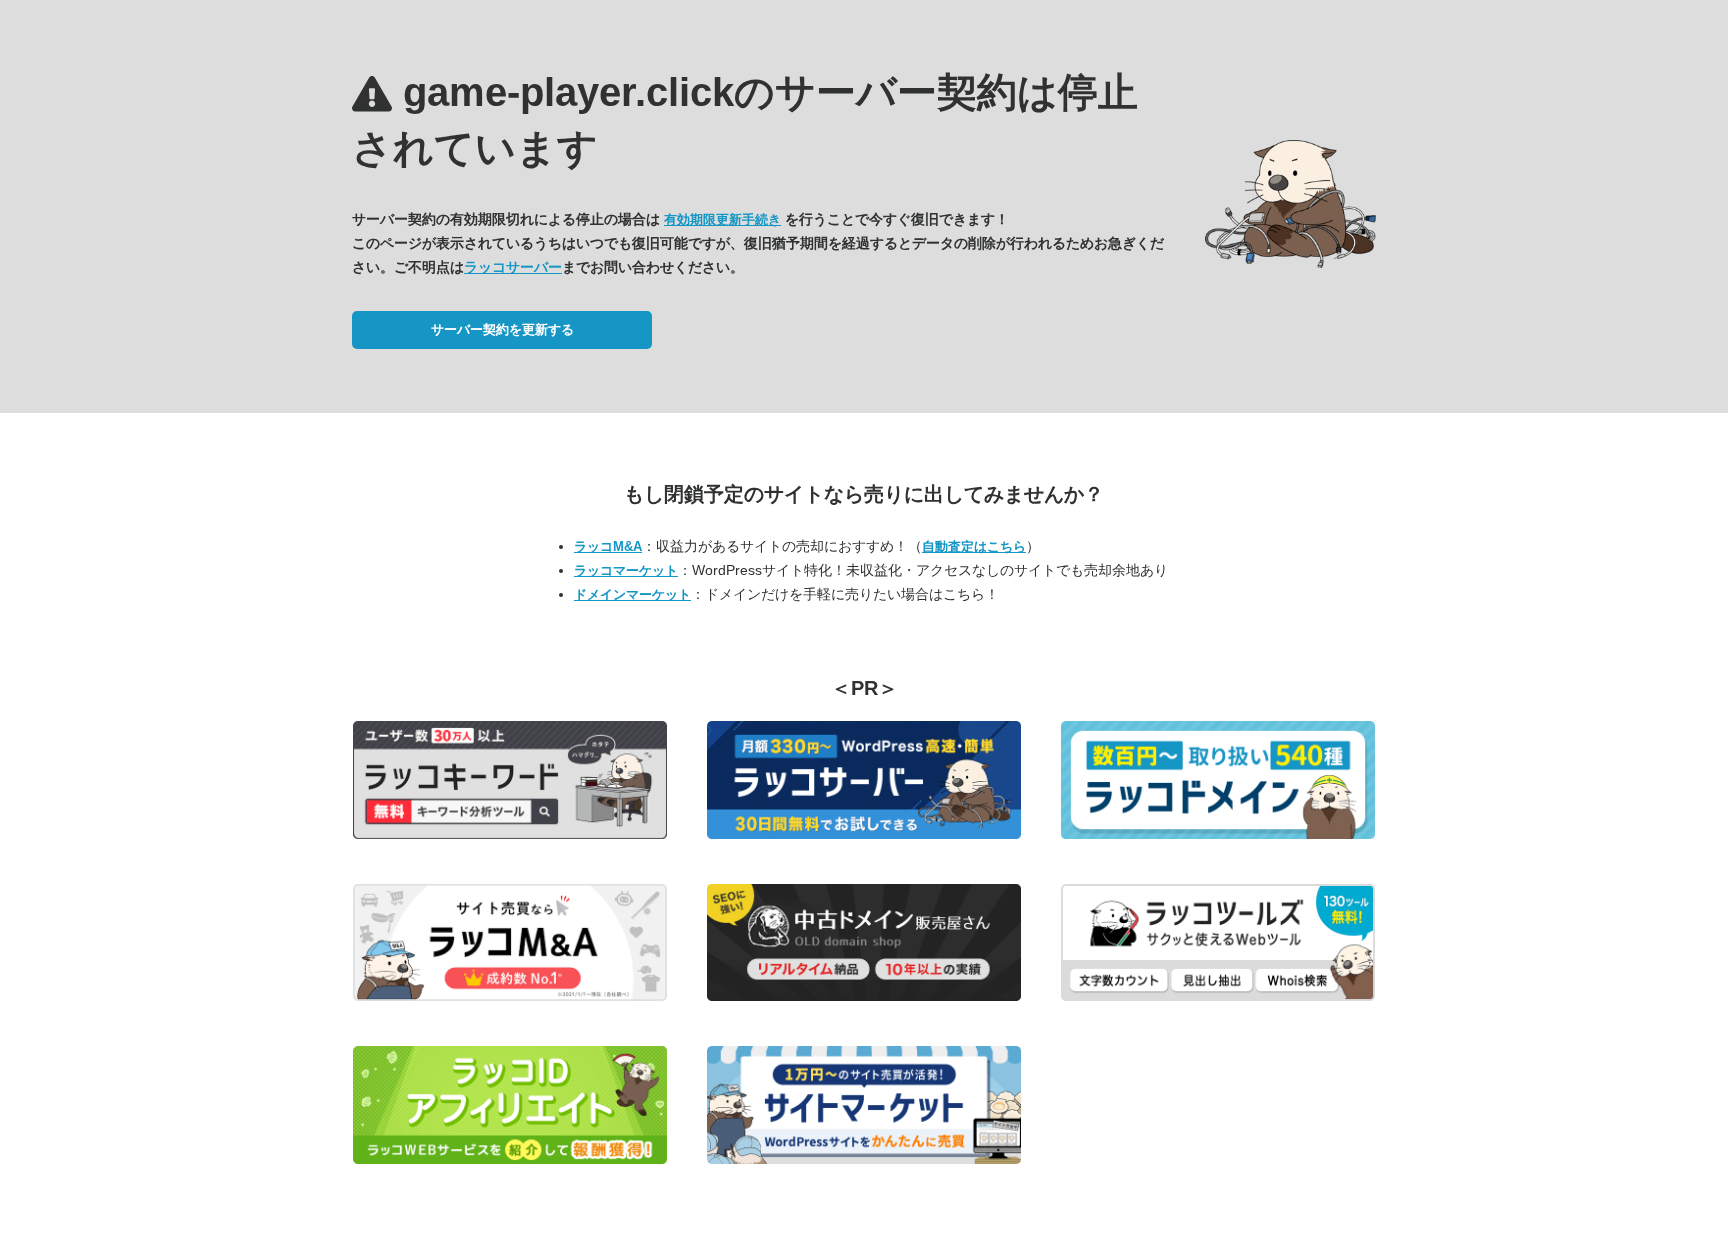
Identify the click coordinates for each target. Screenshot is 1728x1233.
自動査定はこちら (974, 546)
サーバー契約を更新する (502, 329)
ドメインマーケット (632, 594)
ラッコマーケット (626, 570)
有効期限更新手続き (722, 219)
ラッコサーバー (513, 267)
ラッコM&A (608, 546)
